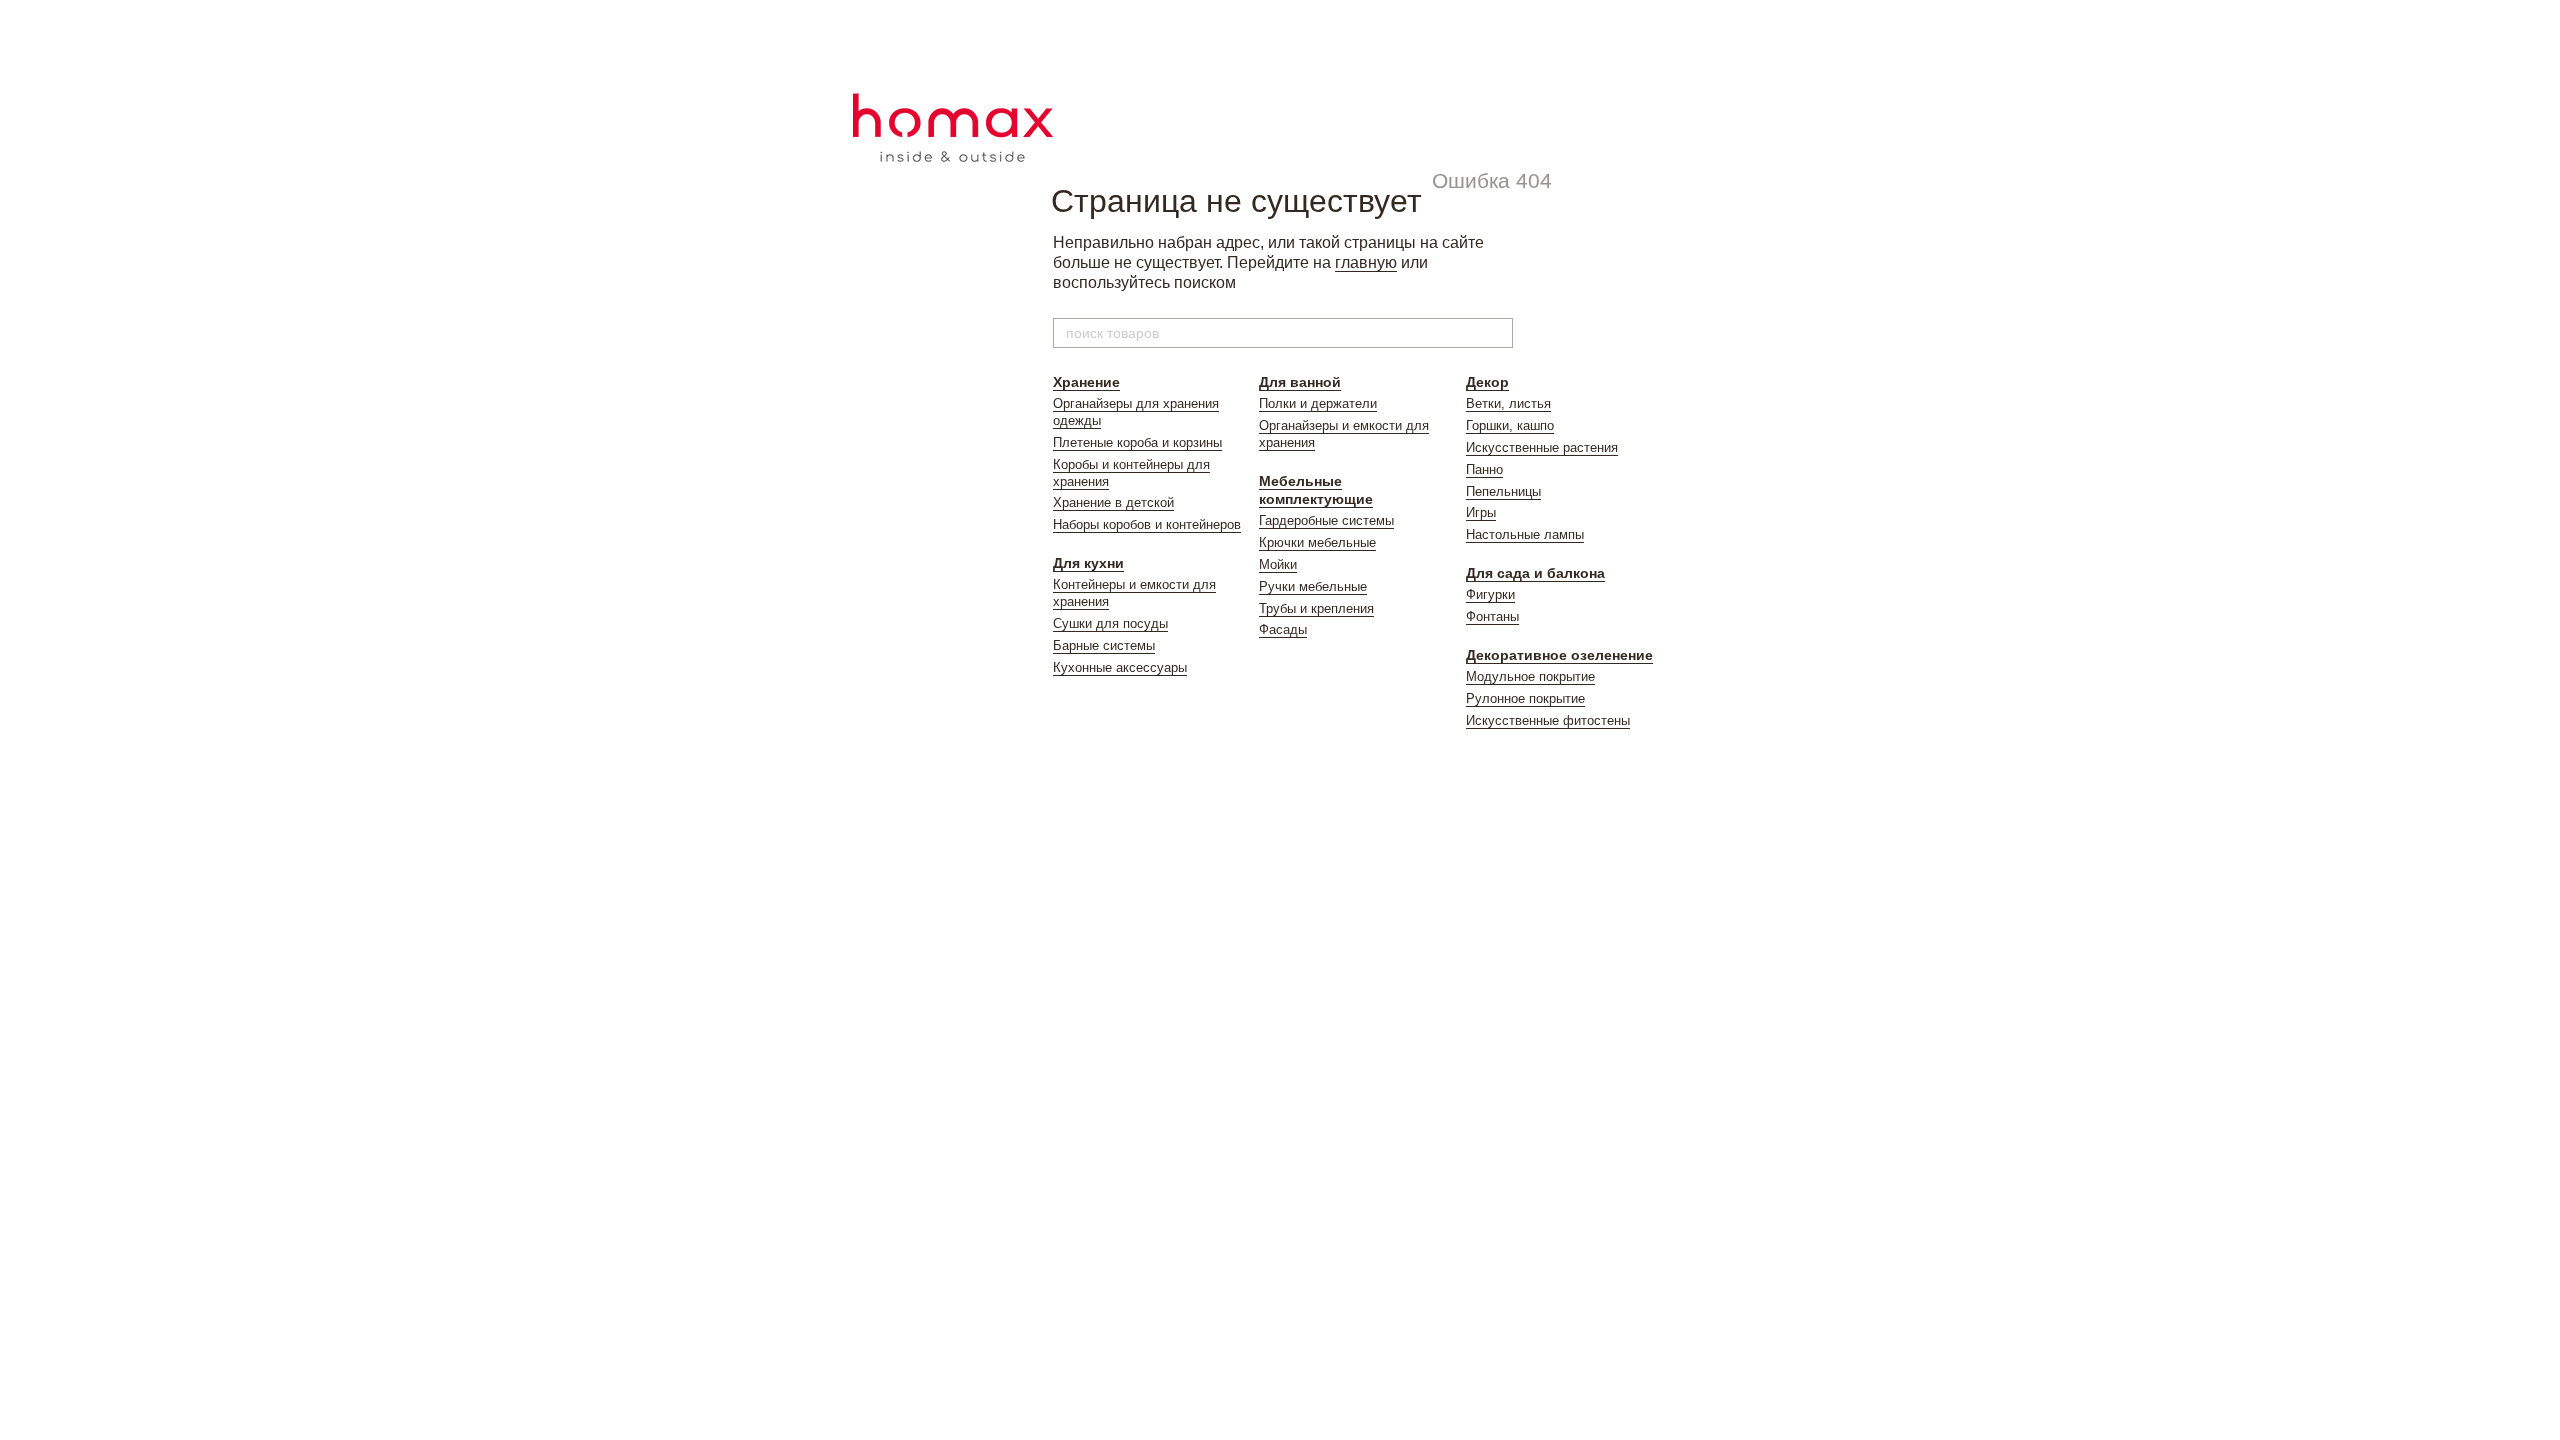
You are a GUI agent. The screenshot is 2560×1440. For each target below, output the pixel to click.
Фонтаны (1492, 616)
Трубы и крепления (1316, 608)
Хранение (1086, 382)
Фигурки (1490, 594)
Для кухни (1088, 563)
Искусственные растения (1542, 447)
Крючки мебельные (1317, 542)
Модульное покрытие (1530, 676)
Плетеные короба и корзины (1137, 442)
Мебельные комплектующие (1316, 490)
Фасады (1283, 629)
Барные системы (1104, 645)
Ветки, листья (1508, 403)
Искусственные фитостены (1548, 720)
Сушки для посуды (1110, 623)
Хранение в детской (1113, 502)
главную (1366, 262)
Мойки (1278, 564)
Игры (1481, 512)
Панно (1484, 469)
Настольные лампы (1525, 534)
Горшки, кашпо (1510, 425)
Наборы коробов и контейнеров (1147, 524)
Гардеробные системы (1326, 520)
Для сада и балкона (1535, 573)
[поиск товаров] (1497, 333)
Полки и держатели (1318, 403)
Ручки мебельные (1313, 586)
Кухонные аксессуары (1120, 667)
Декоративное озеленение (1559, 655)
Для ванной (1300, 382)
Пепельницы (1503, 491)
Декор (1487, 382)
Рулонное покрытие (1525, 698)
